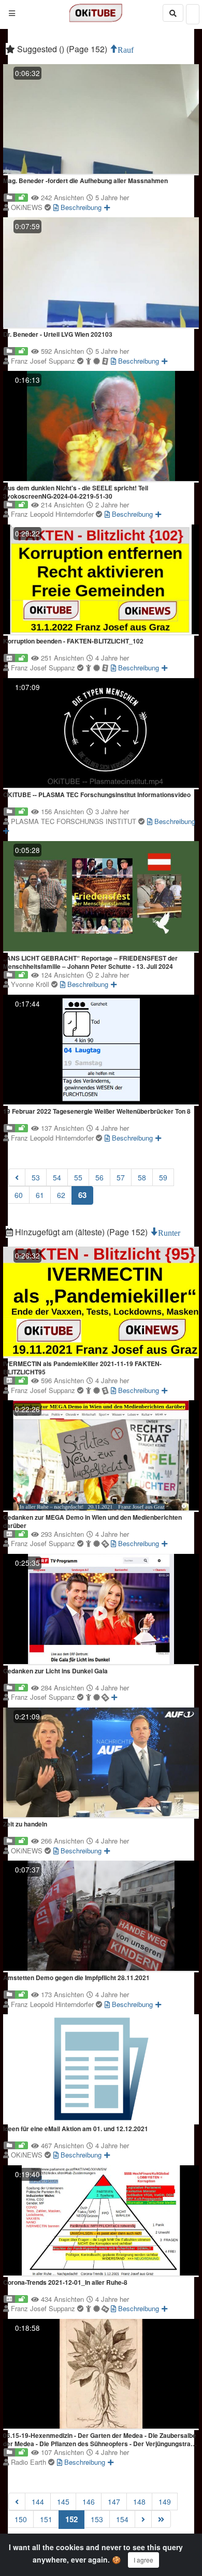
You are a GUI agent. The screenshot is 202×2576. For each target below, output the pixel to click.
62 (61, 1195)
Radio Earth (30, 2462)
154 (122, 2519)
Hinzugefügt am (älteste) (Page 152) (81, 1232)
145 (63, 2502)
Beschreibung (80, 207)
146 (89, 2502)
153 (97, 2519)
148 (139, 2502)
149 (165, 2502)
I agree (143, 2560)
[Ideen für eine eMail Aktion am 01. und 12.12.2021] (101, 2069)
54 (57, 1177)
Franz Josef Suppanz (44, 361)
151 (46, 2519)
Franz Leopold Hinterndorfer (53, 514)
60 (19, 1195)
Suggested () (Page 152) (62, 49)
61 (40, 1195)
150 (21, 2519)
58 (142, 1177)
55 (78, 1177)
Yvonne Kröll (31, 984)
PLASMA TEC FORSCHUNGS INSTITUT (75, 821)
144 (38, 2502)
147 (114, 2502)
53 (36, 1177)
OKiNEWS (28, 207)
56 (99, 1177)
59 (163, 1177)
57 (121, 1177)
